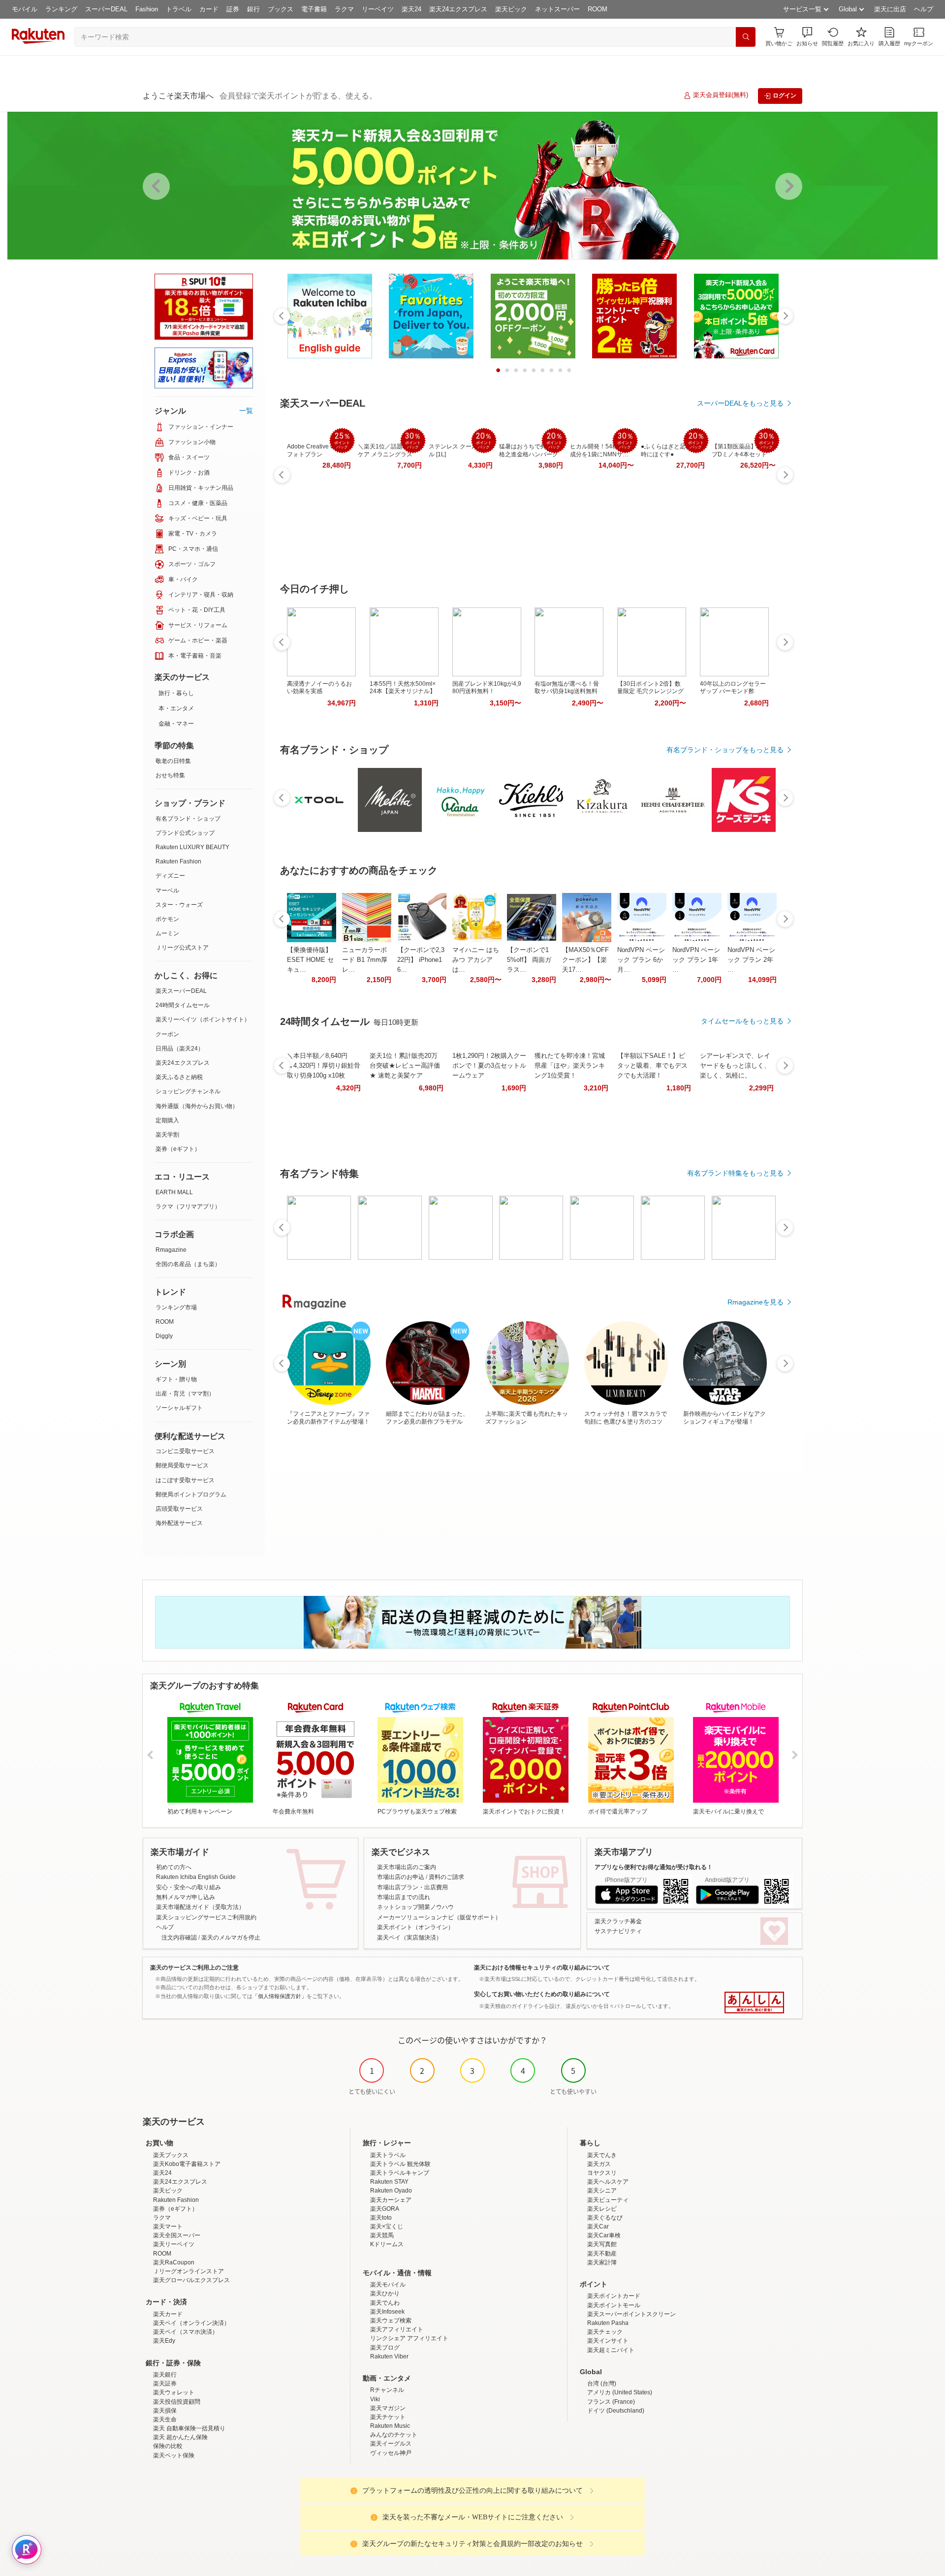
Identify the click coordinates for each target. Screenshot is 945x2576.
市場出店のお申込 (401, 1877)
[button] (807, 37)
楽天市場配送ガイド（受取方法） (200, 1907)
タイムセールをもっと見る (742, 1021)
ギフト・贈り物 (176, 1379)
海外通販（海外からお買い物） (197, 1106)
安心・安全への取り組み (189, 1887)
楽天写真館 (602, 2244)
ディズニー (170, 876)
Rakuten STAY (389, 2182)
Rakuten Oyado (391, 2191)
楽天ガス (599, 2164)
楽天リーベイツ (174, 2244)
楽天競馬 (382, 2235)
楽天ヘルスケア (608, 2182)
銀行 (253, 9)
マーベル (167, 890)
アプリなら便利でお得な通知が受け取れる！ (654, 1867)
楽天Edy (164, 2341)
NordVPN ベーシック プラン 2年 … (751, 960)
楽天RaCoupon (174, 2262)
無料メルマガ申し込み (186, 1897)
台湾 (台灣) (602, 2384)
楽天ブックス (171, 2155)
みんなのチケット (394, 2435)
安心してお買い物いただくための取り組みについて (542, 1994)
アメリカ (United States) (620, 2392)
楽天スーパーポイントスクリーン (631, 2314)
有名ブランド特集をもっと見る (735, 1173)
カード (209, 9)
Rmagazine (171, 1250)
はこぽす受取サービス (185, 1480)
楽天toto (381, 2218)
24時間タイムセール (183, 1005)
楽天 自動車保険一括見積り (189, 2428)
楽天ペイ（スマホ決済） (186, 2332)
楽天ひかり (385, 2293)
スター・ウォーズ (179, 905)
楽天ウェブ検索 (391, 2321)
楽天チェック (605, 2332)
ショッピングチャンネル (188, 1091)
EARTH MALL (174, 1192)
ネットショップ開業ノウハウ (415, 1907)
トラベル (179, 9)
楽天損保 (165, 2411)
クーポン (167, 1034)
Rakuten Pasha (608, 2323)
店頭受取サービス (179, 1509)
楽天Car (598, 2226)
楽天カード (168, 2314)
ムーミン (167, 933)
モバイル (25, 9)
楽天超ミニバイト (611, 2350)
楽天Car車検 (604, 2235)
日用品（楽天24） (180, 1049)
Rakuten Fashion (178, 861)
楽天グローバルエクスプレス (191, 2280)
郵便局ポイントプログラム (191, 1495)
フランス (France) (611, 2402)
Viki (375, 2399)
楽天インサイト (608, 2341)
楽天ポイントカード (614, 2296)
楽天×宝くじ (387, 2226)
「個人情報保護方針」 (280, 1996)
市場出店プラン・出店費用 (412, 1887)
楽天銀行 (165, 2375)
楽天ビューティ (608, 2200)
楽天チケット (388, 2417)
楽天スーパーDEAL (181, 991)
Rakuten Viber (389, 2356)
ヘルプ (924, 9)
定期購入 (167, 1120)
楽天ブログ (385, 2348)
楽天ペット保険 (174, 2455)
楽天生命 (165, 2419)
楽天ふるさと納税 (179, 1077)
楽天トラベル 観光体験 (400, 2164)
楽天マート (168, 2226)
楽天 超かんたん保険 (180, 2437)
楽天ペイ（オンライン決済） (191, 2323)
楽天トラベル (388, 2155)
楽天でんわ (385, 2303)
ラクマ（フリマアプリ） (188, 1207)
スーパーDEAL (106, 9)
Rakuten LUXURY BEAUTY (192, 847)
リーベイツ (378, 9)
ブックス (281, 9)
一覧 (246, 411)
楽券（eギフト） (178, 1149)
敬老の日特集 (173, 761)
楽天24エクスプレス (458, 9)
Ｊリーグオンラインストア (189, 2271)
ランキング (61, 9)
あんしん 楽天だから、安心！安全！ (754, 2003)
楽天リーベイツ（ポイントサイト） (203, 1019)
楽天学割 (167, 1135)
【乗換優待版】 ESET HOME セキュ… (310, 960)
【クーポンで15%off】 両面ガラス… (529, 960)
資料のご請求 (446, 1877)
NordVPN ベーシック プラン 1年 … (696, 960)
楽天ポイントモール (614, 2305)
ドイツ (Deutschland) (616, 2411)
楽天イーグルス (391, 2444)
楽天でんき (602, 2155)
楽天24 (411, 9)
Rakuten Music (390, 2426)
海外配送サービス (179, 1523)
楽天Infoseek (387, 2312)
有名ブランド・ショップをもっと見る (725, 750)
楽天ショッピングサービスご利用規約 (206, 1917)
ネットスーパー (557, 9)
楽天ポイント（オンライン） (415, 1927)
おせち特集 (170, 775)
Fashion (147, 9)
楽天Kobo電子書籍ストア (187, 2164)
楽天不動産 (602, 2254)
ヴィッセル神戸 (391, 2453)
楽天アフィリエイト (397, 2329)
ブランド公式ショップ (185, 833)
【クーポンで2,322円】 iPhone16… (421, 960)
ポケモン (167, 919)
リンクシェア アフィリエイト (409, 2338)
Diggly (164, 1336)
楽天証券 (165, 2384)
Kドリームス (387, 2244)
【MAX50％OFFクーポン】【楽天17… (585, 960)
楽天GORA (385, 2209)
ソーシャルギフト (179, 1408)
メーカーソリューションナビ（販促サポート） (439, 1917)
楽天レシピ (602, 2209)
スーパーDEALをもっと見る (740, 403)
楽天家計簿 (602, 2262)
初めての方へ (174, 1867)
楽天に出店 (890, 9)
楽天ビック (511, 9)
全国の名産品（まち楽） (188, 1264)
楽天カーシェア (391, 2200)
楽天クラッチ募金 (618, 1921)
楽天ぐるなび (605, 2218)
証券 (233, 9)
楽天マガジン (388, 2408)
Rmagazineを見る (756, 1302)
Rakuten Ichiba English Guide (196, 1877)
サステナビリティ (618, 1931)
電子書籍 (314, 9)
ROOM (598, 9)
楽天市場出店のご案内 (407, 1867)
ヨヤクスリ (602, 2173)
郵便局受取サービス (182, 1465)
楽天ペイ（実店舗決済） (409, 1938)
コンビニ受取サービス (185, 1451)
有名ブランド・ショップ (188, 819)
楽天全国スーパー (177, 2235)
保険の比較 (168, 2446)
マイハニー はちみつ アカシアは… (476, 960)
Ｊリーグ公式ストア (182, 948)
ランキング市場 (176, 1307)
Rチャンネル (387, 2390)
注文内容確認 (179, 1938)
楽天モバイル (388, 2285)
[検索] (746, 37)
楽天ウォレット (174, 2392)
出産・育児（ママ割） (185, 1394)
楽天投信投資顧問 (177, 2402)
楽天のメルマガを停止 (231, 1938)
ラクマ (344, 9)
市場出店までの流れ (404, 1897)
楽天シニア (602, 2191)
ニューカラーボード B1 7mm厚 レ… (365, 960)
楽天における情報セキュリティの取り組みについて (542, 1968)
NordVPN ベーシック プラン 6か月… (641, 960)
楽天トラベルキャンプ (400, 2173)
